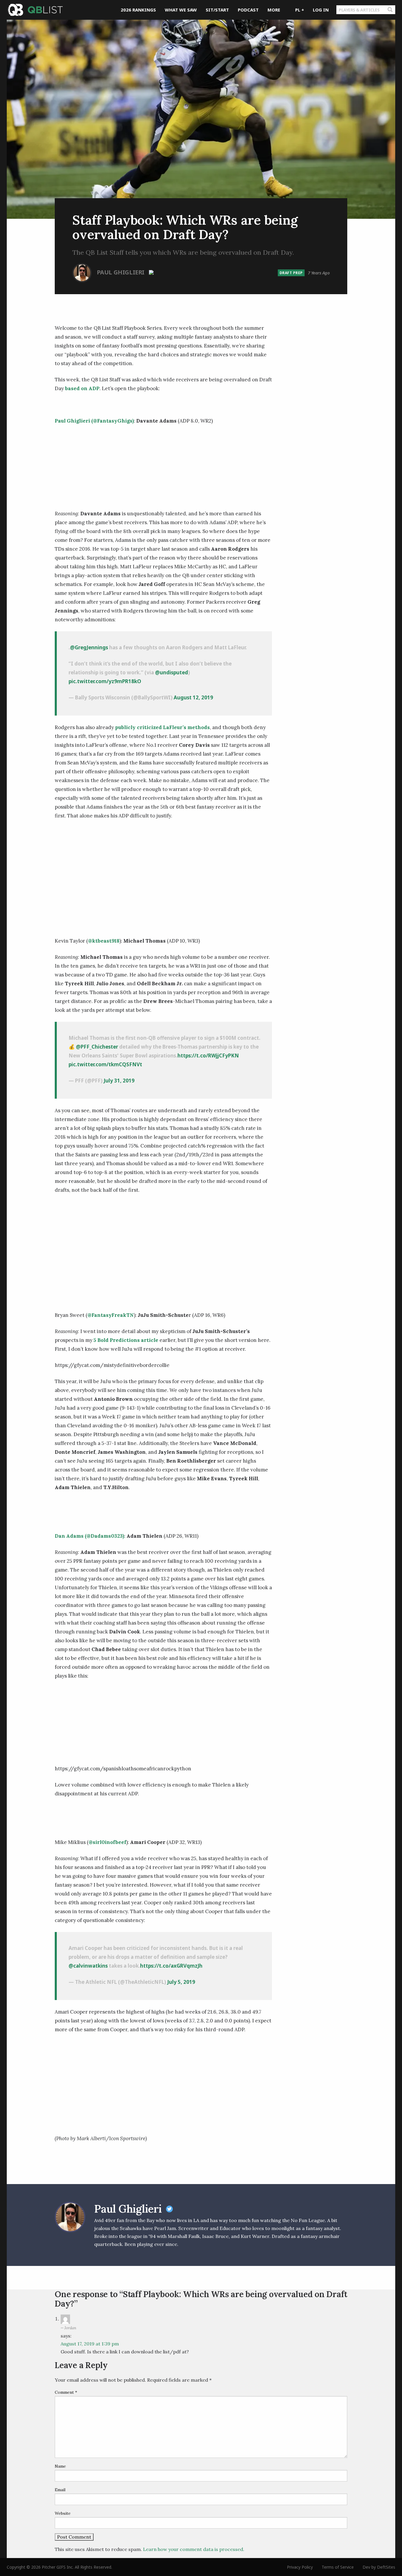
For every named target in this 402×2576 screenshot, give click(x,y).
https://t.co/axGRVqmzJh (171, 1966)
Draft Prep (291, 273)
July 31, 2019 (119, 1081)
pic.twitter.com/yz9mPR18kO (105, 681)
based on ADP (82, 388)
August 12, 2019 (193, 697)
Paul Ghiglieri (121, 272)
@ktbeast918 (104, 941)
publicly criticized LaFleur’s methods (162, 727)
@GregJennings (89, 647)
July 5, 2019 (181, 1982)
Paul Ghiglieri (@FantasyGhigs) (94, 421)
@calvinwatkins (88, 1966)
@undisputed (172, 672)
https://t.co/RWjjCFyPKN (208, 1056)
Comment (66, 2392)
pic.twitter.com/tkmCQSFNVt (105, 1064)
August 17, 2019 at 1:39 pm (90, 2344)
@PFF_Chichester (97, 1047)
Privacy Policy (300, 2567)
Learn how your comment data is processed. (194, 2549)
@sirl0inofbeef (107, 1842)
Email (60, 2490)
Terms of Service (338, 2567)
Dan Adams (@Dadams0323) (89, 1536)
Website (63, 2513)
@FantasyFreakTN (111, 1315)
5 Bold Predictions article (126, 1340)
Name (60, 2466)
